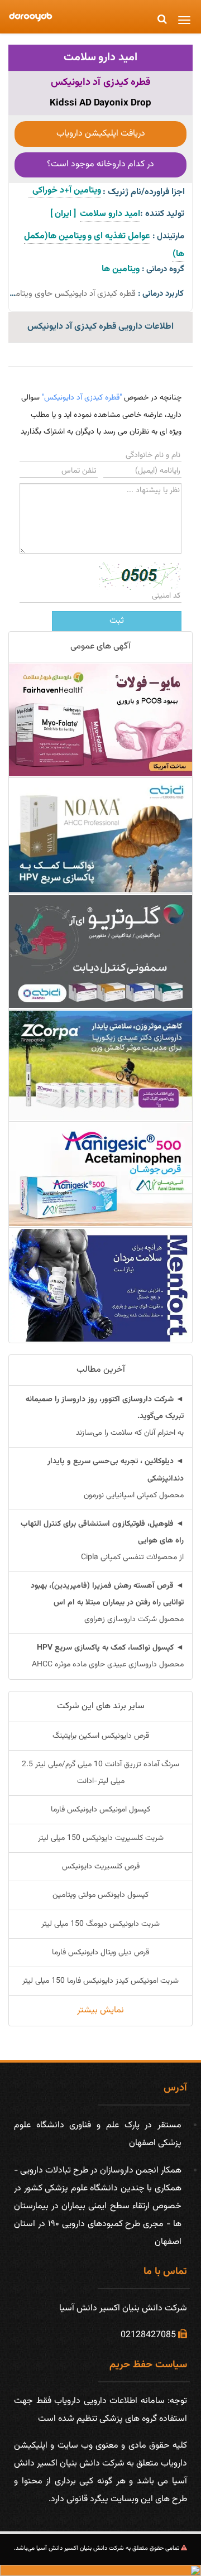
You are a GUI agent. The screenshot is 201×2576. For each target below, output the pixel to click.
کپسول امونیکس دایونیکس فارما (100, 1810)
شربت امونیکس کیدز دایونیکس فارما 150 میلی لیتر (100, 1981)
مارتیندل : (168, 236)
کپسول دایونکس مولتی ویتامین (100, 1895)
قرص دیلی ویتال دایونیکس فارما (100, 1953)
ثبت (117, 621)
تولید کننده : (162, 214)
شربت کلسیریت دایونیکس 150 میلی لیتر (101, 1838)
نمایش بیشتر (100, 2010)
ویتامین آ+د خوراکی (65, 191)
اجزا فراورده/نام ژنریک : (144, 192)
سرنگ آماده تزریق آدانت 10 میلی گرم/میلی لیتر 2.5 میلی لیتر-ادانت (100, 1773)
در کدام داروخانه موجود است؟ (100, 164)
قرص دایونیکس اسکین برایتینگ (101, 1736)
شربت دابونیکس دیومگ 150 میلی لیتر (100, 1924)
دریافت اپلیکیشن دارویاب (101, 134)
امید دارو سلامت (101, 57)
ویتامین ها (121, 269)
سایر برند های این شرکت (101, 1706)
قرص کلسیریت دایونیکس (101, 1867)
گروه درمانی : (163, 269)
